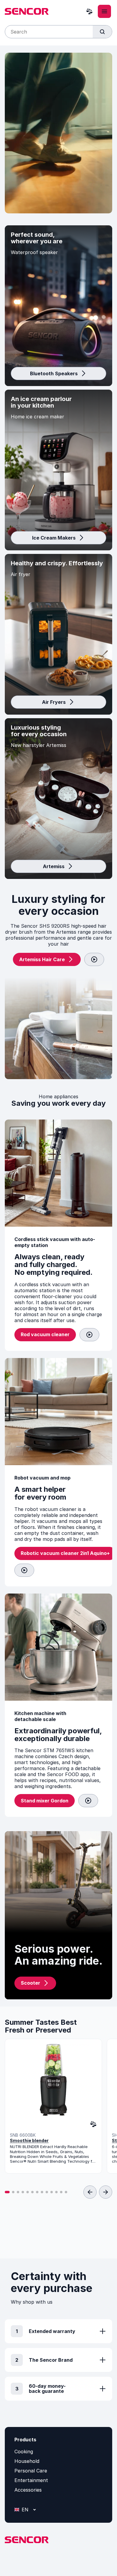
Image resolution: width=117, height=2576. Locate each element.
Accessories (28, 2490)
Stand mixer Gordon (45, 1801)
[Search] (102, 32)
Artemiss (54, 866)
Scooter (30, 1983)
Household (27, 2461)
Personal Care (31, 2471)
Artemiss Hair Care (42, 959)
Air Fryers (54, 702)
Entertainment (31, 2480)
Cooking (24, 2452)
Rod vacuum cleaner (45, 1334)
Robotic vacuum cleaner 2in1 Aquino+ (65, 1553)
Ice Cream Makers (54, 538)
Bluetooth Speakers (54, 373)
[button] (7, 2192)
